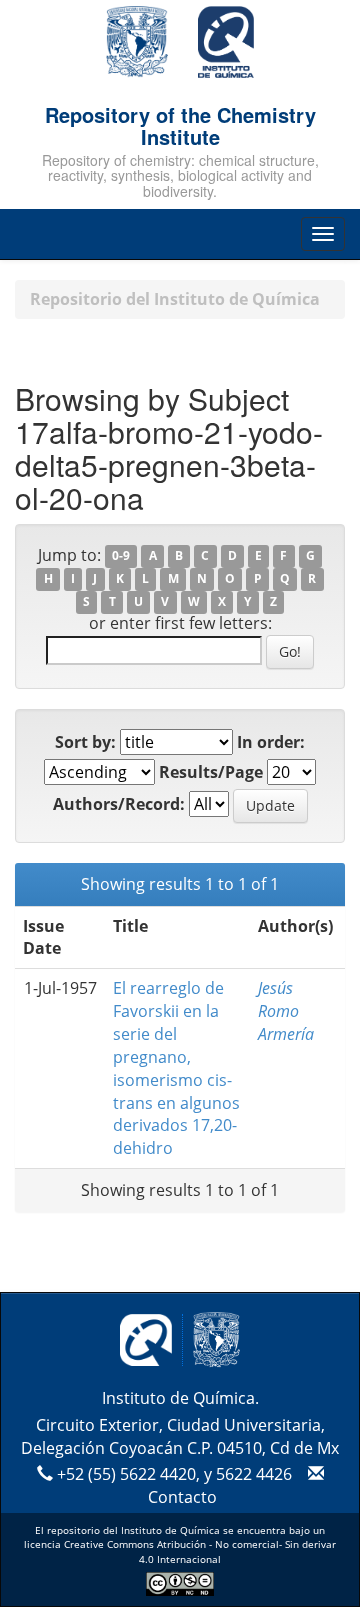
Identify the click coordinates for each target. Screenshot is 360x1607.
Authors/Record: (119, 804)
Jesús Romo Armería (286, 1011)
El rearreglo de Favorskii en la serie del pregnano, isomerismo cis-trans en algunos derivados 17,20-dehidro (176, 1068)
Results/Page (211, 772)
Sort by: (85, 742)
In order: (271, 742)
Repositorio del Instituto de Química (175, 299)
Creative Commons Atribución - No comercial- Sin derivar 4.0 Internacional (200, 1551)
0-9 (121, 556)
